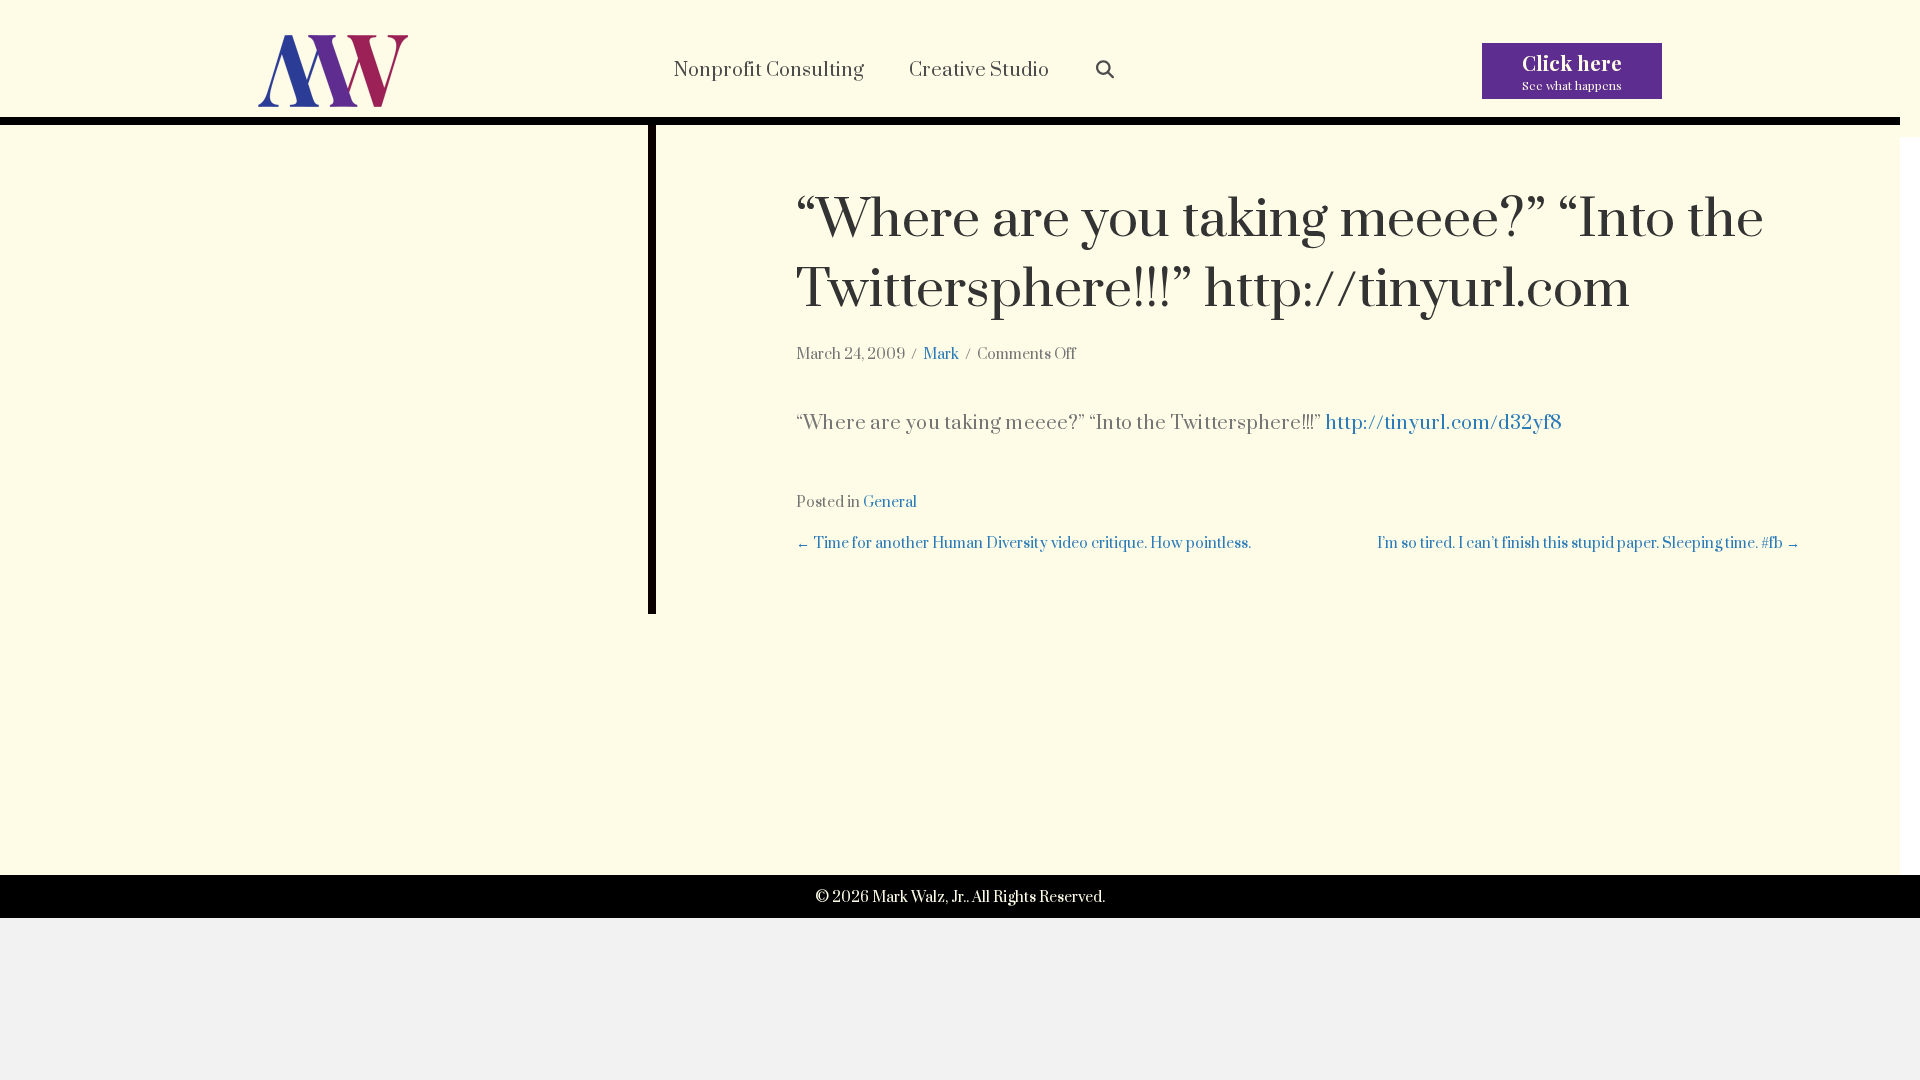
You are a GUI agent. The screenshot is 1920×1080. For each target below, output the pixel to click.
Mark (941, 354)
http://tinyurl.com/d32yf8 (1444, 423)
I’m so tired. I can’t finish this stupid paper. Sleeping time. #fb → (1588, 543)
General (890, 502)
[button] (1105, 71)
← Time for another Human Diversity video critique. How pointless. (1023, 543)
